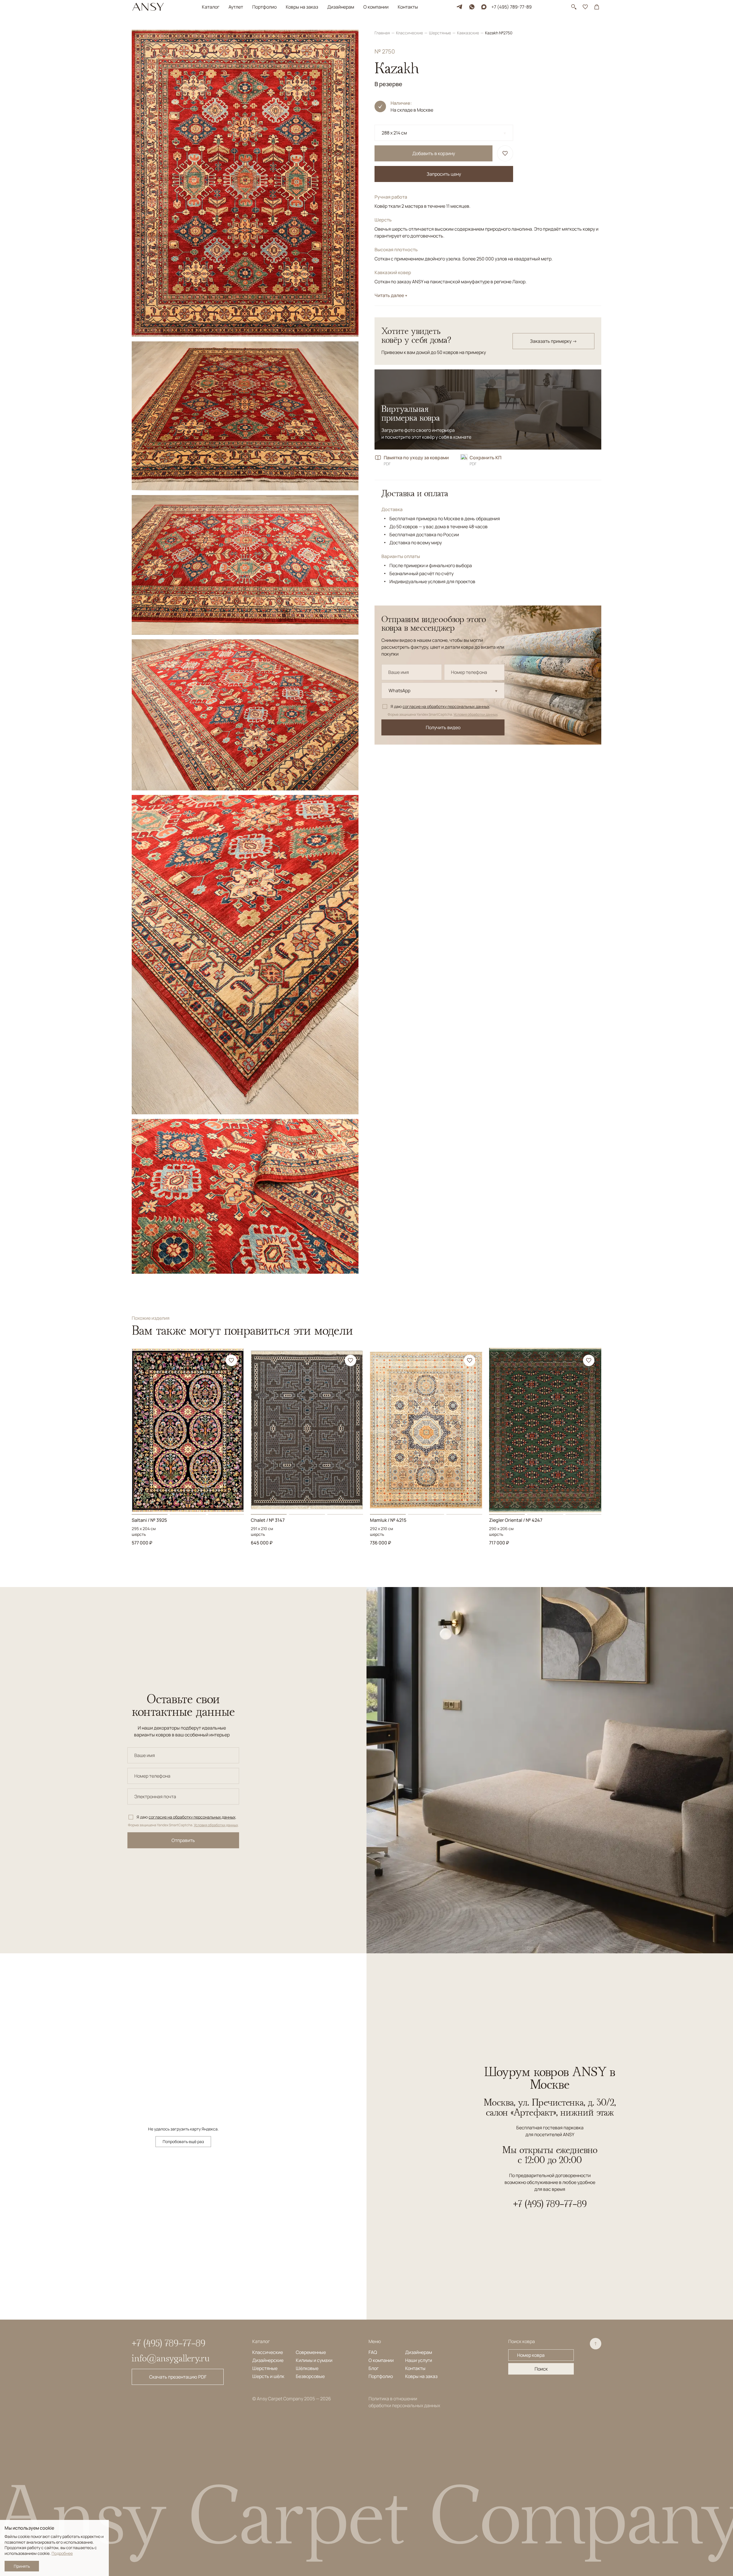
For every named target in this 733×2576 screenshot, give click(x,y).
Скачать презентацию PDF (178, 2377)
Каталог (211, 7)
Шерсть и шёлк (268, 2376)
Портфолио (264, 7)
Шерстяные (440, 33)
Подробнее (62, 2553)
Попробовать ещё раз (183, 2141)
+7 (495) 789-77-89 (512, 7)
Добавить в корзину (434, 153)
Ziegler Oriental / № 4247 (516, 1520)
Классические (410, 33)
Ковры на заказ (302, 7)
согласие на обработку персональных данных (446, 706)
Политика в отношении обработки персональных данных (404, 2402)
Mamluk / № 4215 (388, 1520)
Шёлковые (307, 2368)
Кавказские (468, 33)
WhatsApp (399, 691)
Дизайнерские (268, 2360)
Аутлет (236, 7)
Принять (22, 2566)
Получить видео (443, 727)
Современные (311, 2352)
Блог (374, 2368)
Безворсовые (310, 2376)
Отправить (183, 1840)
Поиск (541, 2369)
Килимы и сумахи (314, 2360)
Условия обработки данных (476, 715)
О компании (376, 7)
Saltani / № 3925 (149, 1520)
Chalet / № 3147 (268, 1520)
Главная (383, 33)
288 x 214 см (394, 133)
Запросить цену (444, 174)
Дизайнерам (341, 7)
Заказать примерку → (553, 341)
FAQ (373, 2352)
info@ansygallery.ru (171, 2358)
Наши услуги (419, 2360)
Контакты (408, 7)
